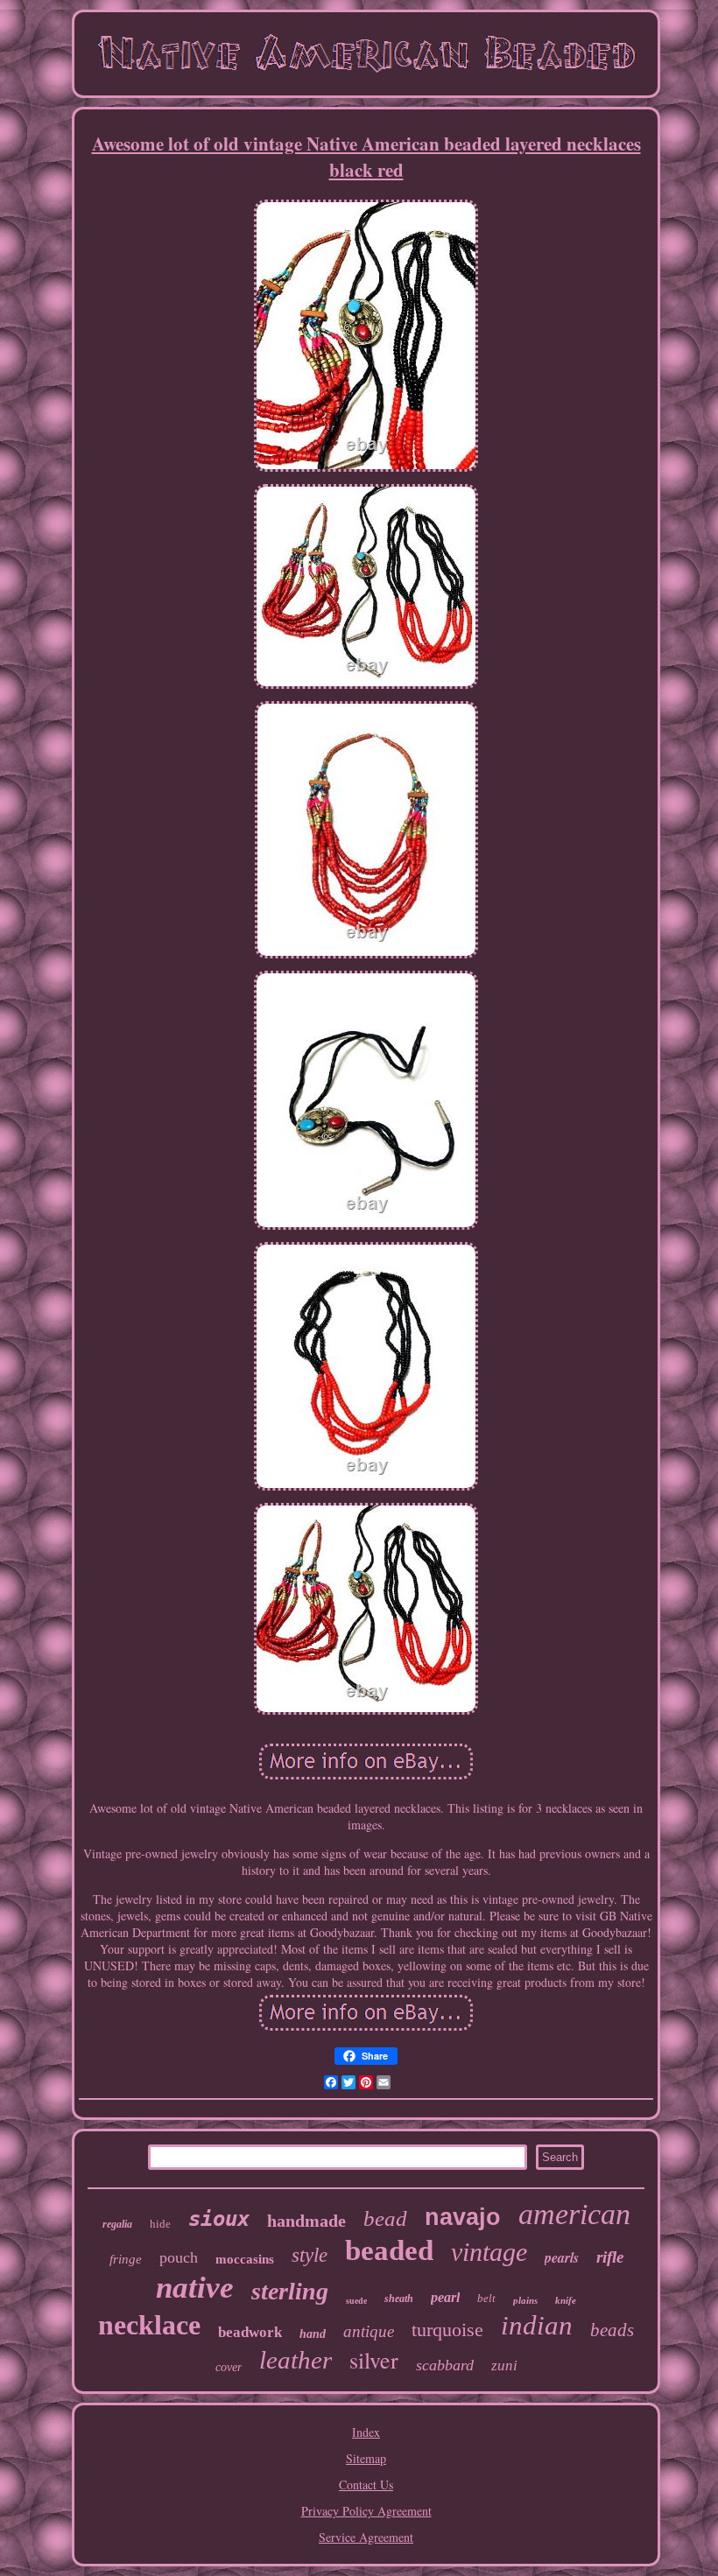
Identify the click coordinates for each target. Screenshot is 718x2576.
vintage (489, 2252)
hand (313, 2334)
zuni (504, 2365)
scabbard (445, 2365)
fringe (126, 2259)
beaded (389, 2250)
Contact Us (366, 2485)
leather (296, 2360)
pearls (562, 2257)
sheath (399, 2299)
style (310, 2255)
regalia (117, 2224)
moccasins (245, 2259)
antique (369, 2331)
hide (160, 2224)
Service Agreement (366, 2537)
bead (385, 2218)
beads (612, 2330)
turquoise (447, 2330)
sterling (290, 2291)
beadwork (250, 2332)
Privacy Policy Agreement (366, 2511)
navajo (463, 2217)
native (195, 2288)
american (574, 2214)
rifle (610, 2257)
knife (566, 2300)
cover (229, 2367)
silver (374, 2360)
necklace (149, 2325)
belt (486, 2298)
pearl (445, 2297)
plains (525, 2300)
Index (366, 2432)
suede (356, 2301)
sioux (219, 2219)
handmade (306, 2221)
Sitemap (366, 2458)
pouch (179, 2257)
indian (537, 2325)
